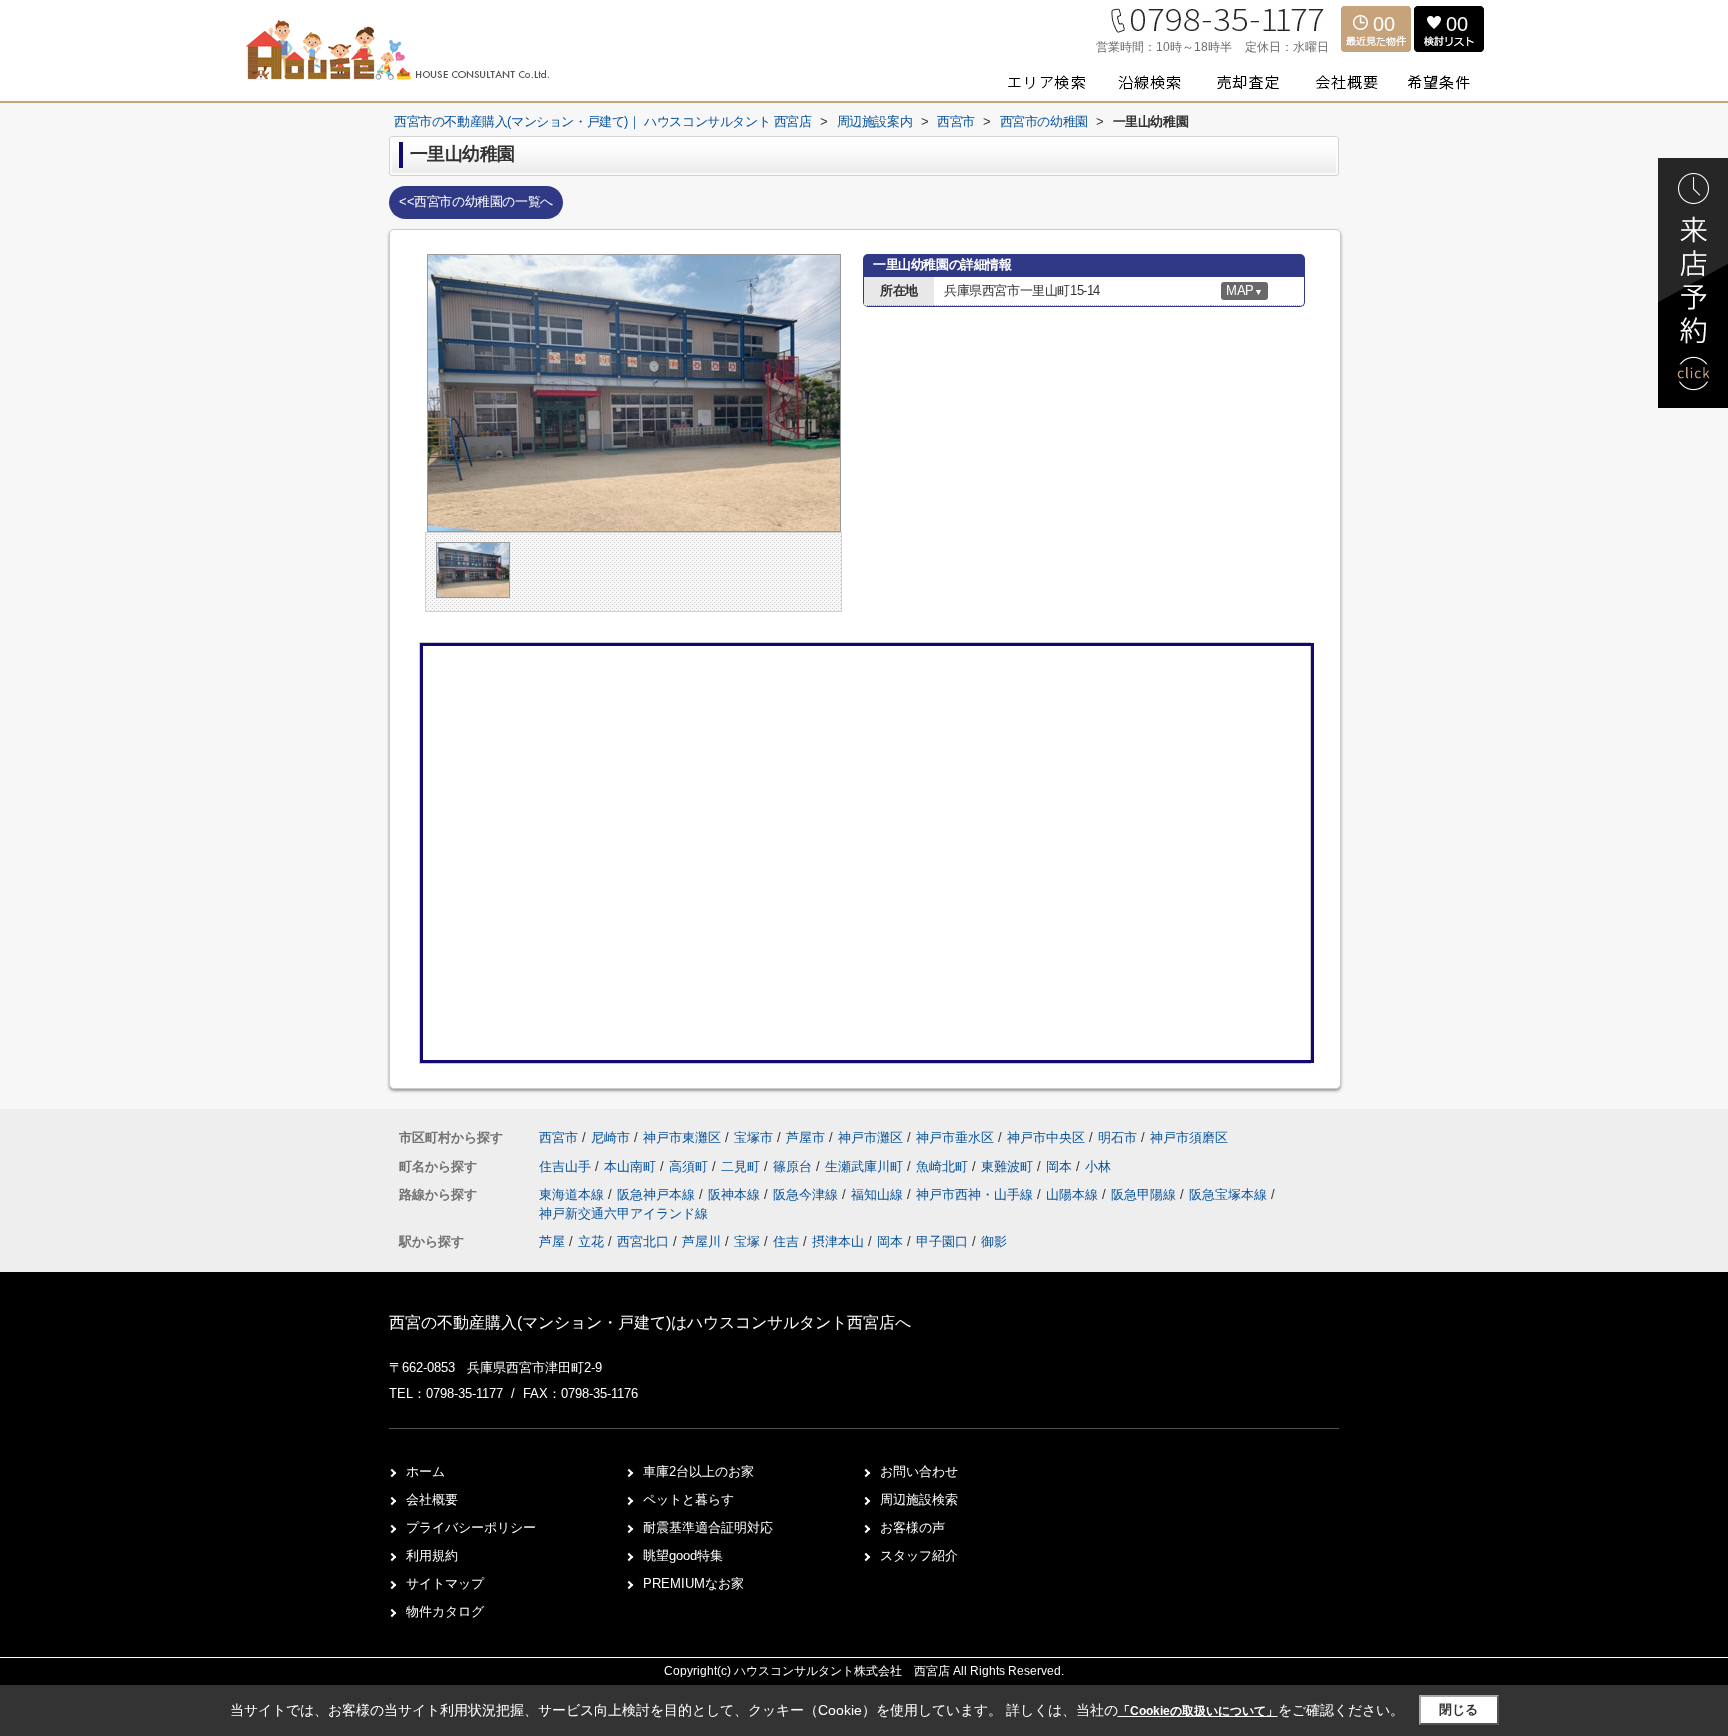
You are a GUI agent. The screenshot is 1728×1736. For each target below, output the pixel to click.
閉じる (1458, 1709)
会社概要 (432, 1499)
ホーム (425, 1471)
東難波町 (1009, 1166)
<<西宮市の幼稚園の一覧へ (476, 201)
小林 (1098, 1166)
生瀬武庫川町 (866, 1166)
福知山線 (879, 1194)
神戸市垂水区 (955, 1137)
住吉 (786, 1241)
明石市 (1117, 1137)
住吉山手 (567, 1166)
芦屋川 (701, 1241)
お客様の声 (912, 1527)
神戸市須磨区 (1189, 1137)
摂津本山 (838, 1241)
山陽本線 (1074, 1194)
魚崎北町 (944, 1166)
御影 (994, 1241)
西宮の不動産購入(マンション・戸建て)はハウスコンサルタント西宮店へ (650, 1322)
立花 (591, 1241)
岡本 (1061, 1166)
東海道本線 (573, 1194)
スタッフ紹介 (919, 1555)
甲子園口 (942, 1241)
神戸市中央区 (1046, 1137)
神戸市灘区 (870, 1137)
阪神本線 (736, 1194)
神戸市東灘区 (682, 1137)
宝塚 (747, 1241)
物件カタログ (445, 1611)
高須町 (690, 1166)
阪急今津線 (807, 1194)
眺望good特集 (683, 1555)
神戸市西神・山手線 (976, 1194)
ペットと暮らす (688, 1499)
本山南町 (632, 1166)
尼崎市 (610, 1137)
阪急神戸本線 (658, 1194)
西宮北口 (643, 1241)
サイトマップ (445, 1583)
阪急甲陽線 (1145, 1194)
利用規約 (432, 1555)
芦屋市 (805, 1137)
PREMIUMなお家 (693, 1583)
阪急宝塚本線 (1230, 1194)
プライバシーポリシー (471, 1527)
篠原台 (794, 1166)
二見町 (742, 1166)
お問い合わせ (919, 1471)
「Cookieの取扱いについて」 (1198, 1711)
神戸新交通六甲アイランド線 (623, 1213)
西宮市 (558, 1137)
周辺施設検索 (919, 1499)
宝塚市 (753, 1137)
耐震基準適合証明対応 (708, 1527)
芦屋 (552, 1241)
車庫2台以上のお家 (698, 1471)
